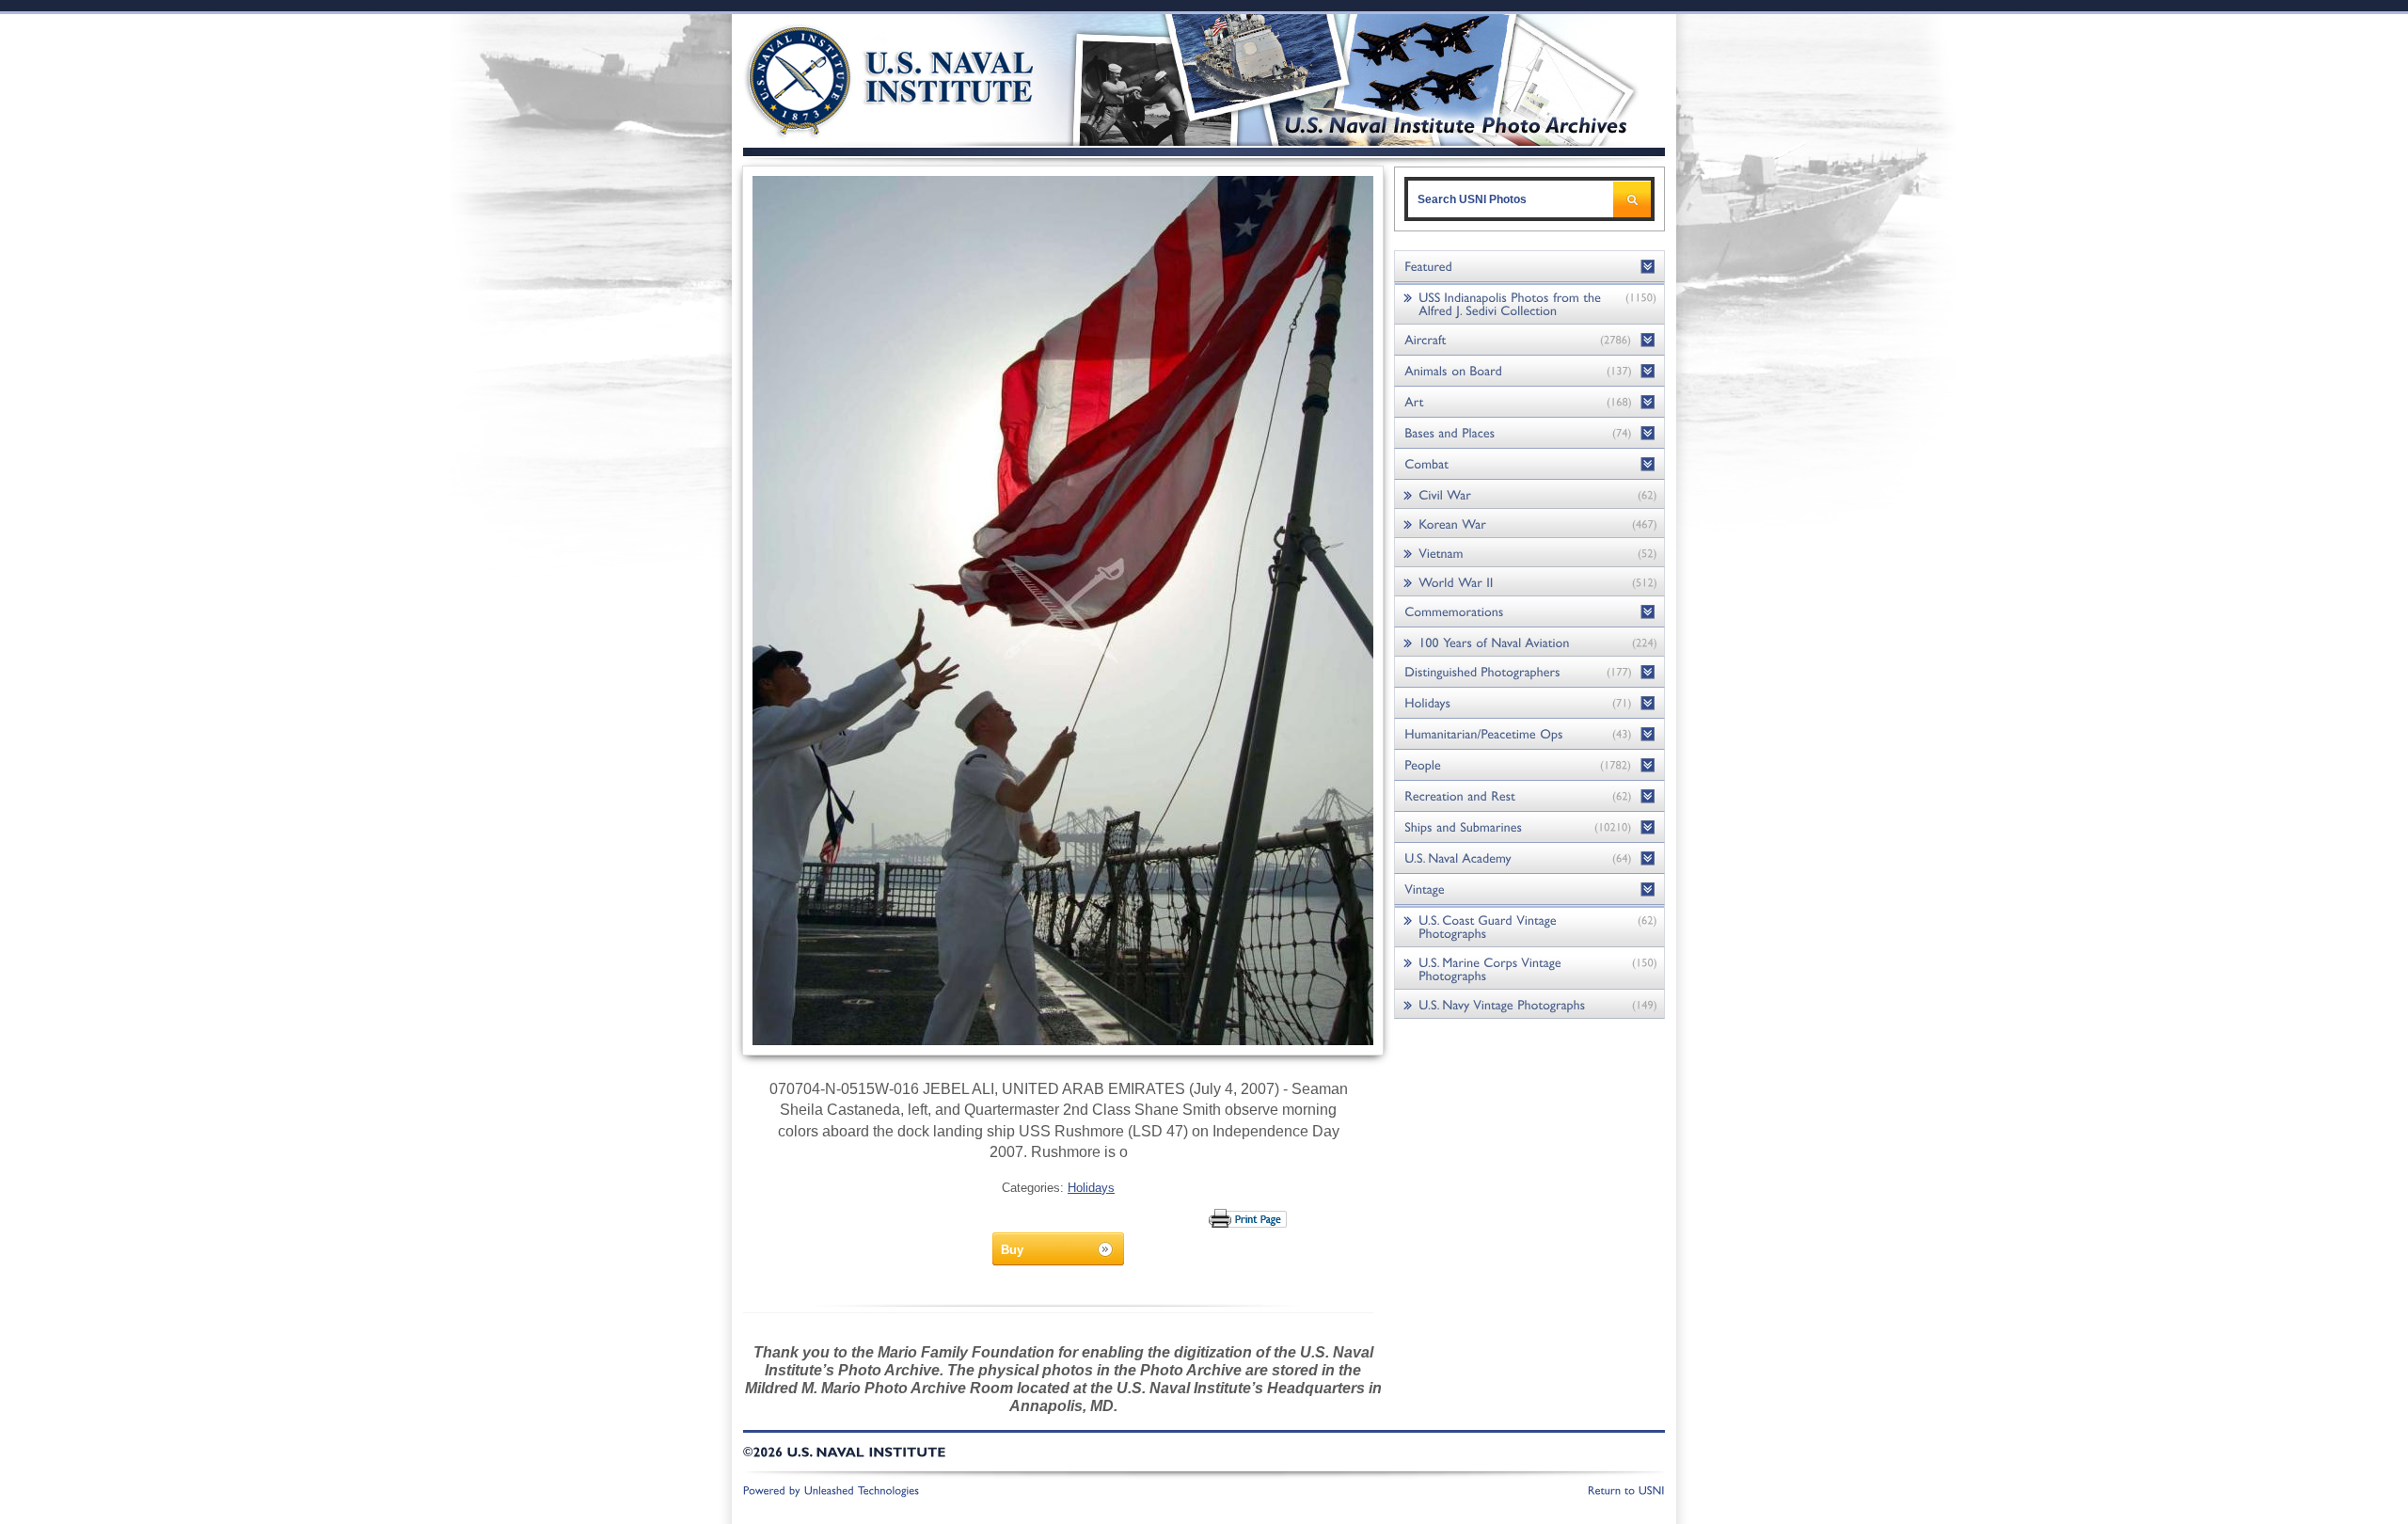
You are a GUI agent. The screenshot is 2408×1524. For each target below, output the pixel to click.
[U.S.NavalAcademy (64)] (1529, 858)
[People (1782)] (1529, 765)
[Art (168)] (1529, 402)
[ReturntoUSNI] (1626, 1489)
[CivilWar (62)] (1529, 494)
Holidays (1091, 1188)
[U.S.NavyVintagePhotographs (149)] (1529, 1004)
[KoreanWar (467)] (1529, 524)
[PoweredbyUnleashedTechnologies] (832, 1489)
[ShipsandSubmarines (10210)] (1529, 827)
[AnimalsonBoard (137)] (1529, 371)
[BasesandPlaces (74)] (1529, 433)
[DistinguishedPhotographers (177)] (1529, 672)
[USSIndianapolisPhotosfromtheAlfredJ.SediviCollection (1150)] (1529, 303)
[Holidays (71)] (1529, 703)
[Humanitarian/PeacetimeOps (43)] (1529, 734)
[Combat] (1529, 464)
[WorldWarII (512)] (1529, 582)
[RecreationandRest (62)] (1529, 796)
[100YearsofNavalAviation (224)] (1529, 642)
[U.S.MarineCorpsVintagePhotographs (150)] (1529, 968)
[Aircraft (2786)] (1529, 340)
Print (1249, 1218)
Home (869, 78)
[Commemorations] (1529, 612)
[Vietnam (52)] (1529, 553)
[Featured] (1529, 267)
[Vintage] (1529, 889)
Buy (1012, 1250)
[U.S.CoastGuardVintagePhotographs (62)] (1529, 926)
